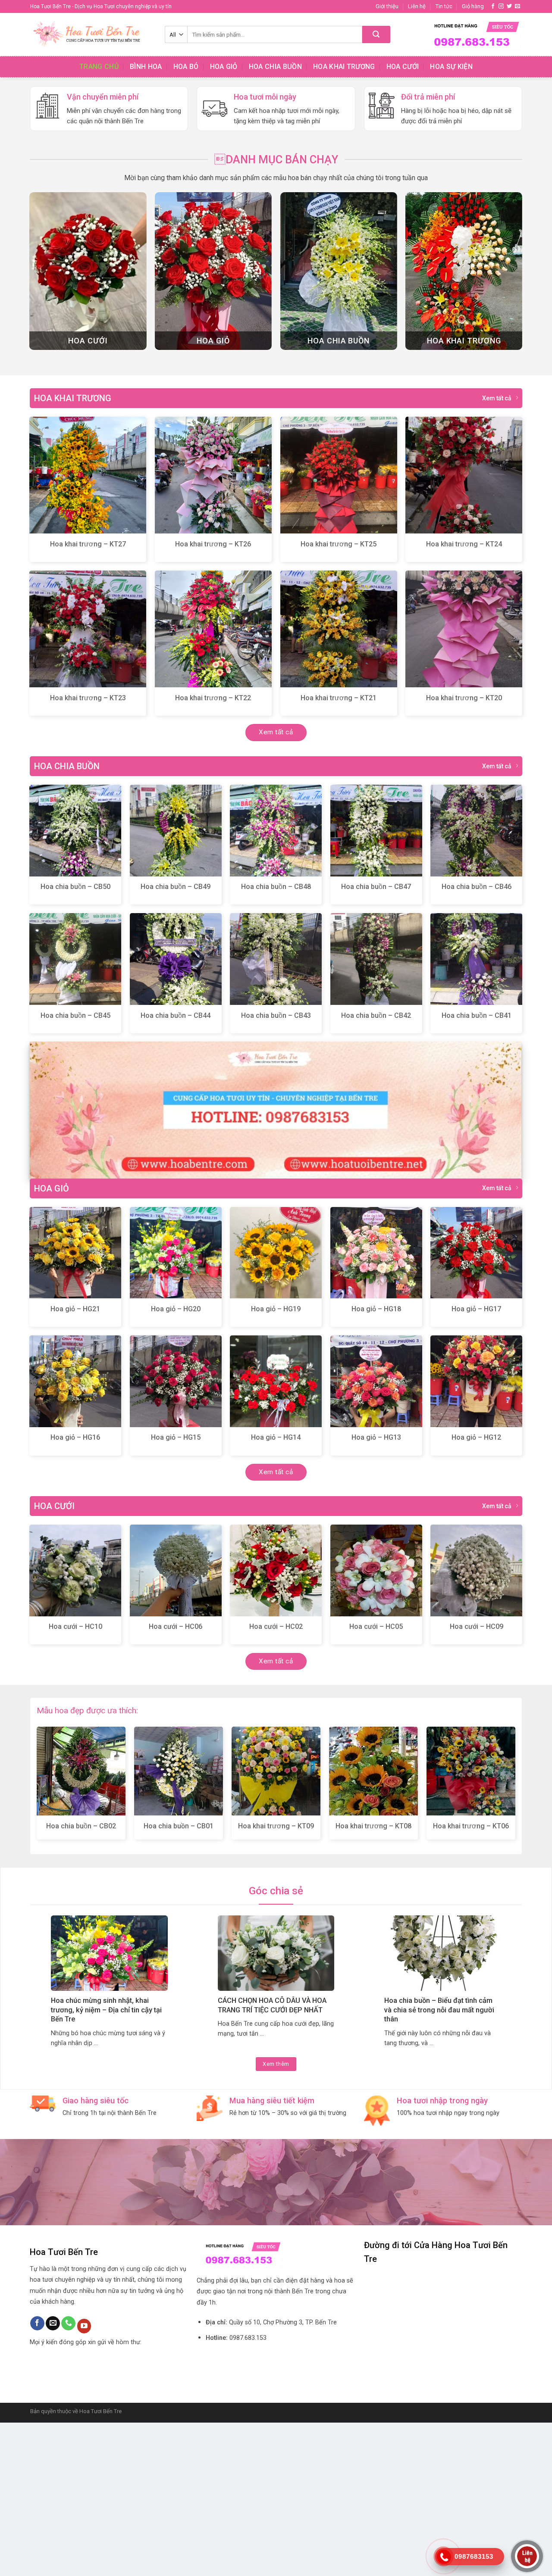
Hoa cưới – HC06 (176, 1780)
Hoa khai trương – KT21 (339, 851)
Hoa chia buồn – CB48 (276, 1040)
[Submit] (376, 34)
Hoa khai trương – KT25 (339, 697)
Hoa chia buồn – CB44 (176, 1168)
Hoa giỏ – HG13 (376, 1591)
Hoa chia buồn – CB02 (81, 1979)
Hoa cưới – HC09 (477, 1780)
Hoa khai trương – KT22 (213, 851)
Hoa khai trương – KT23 (88, 851)
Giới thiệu (387, 6)
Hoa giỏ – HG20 (176, 1462)
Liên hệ (417, 6)
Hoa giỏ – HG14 (276, 1591)
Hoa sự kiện (451, 67)
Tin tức (444, 6)
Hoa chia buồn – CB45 (75, 1168)
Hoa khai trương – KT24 (464, 697)
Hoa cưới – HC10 (75, 1780)
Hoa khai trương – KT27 (88, 697)
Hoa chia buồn (275, 67)
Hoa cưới (403, 67)
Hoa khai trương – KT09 (276, 1979)
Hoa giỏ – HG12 (476, 1591)
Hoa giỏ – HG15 (176, 1591)
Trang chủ (99, 67)
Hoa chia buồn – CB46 (477, 1040)
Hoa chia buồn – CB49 (176, 1040)
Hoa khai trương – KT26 (213, 697)
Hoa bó (186, 67)
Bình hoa (146, 67)
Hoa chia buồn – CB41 (477, 1168)
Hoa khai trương (344, 67)
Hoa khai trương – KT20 (464, 851)
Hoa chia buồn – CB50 (75, 1040)
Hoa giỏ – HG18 (376, 1462)
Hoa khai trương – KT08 (373, 1979)
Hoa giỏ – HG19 (276, 1462)
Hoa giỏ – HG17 (476, 1462)
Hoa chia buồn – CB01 (179, 1979)
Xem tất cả (497, 552)
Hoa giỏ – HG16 (75, 1591)
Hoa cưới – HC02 (276, 1780)
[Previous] (22, 154)
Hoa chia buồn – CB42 (376, 1168)
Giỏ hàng (473, 6)
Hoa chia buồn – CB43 (276, 1168)
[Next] (530, 154)
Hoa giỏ (224, 67)
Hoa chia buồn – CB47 (376, 1040)
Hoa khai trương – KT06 (471, 1979)
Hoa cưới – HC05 (376, 1780)
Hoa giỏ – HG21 (75, 1462)
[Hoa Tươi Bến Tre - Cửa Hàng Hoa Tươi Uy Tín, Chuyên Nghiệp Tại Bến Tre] (91, 34)
